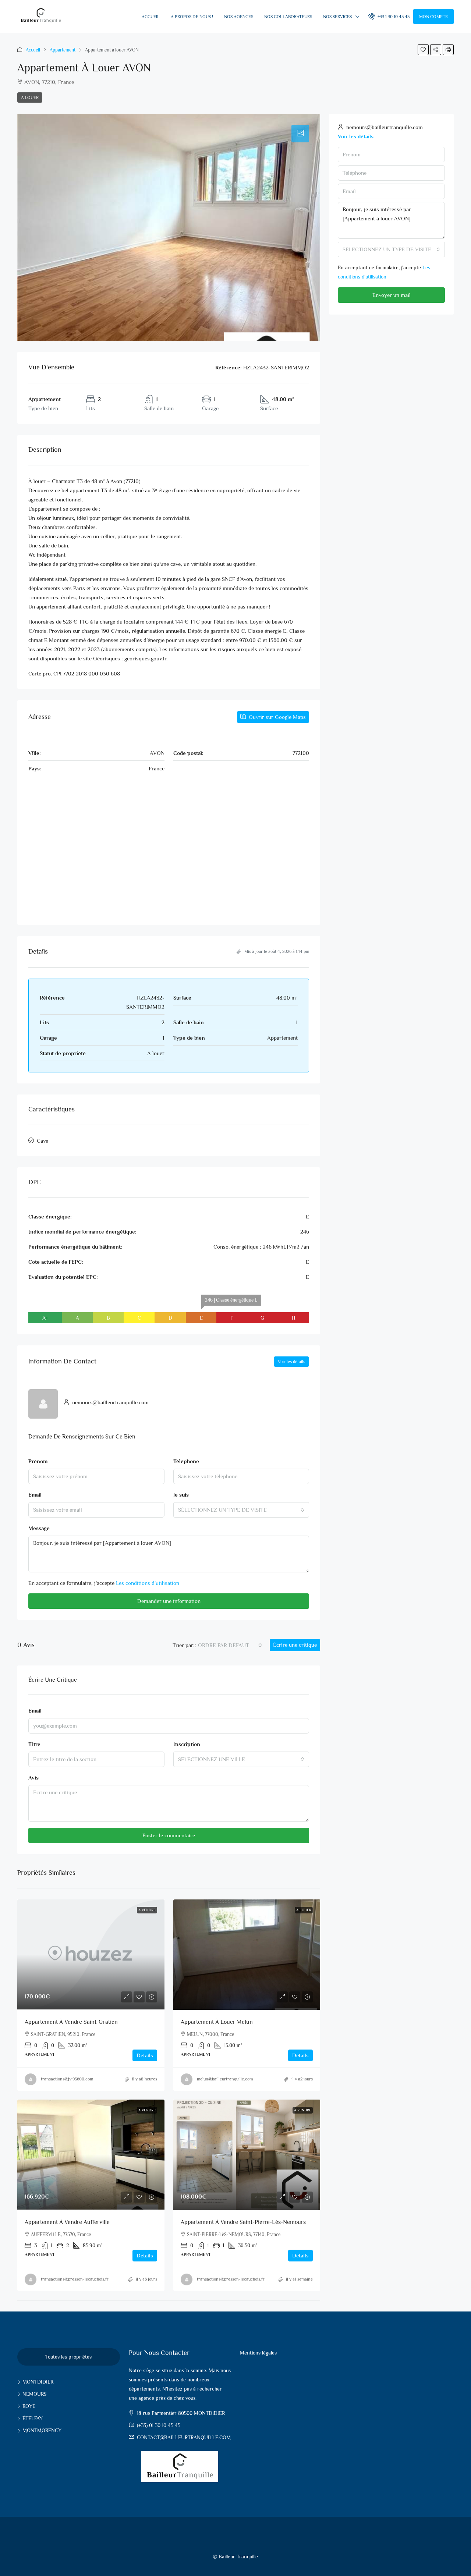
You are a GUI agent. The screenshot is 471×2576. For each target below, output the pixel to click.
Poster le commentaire (169, 1835)
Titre (34, 1744)
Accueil (151, 17)
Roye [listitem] (29, 2406)
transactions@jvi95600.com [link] (67, 2079)
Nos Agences (239, 17)
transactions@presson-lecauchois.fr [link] (75, 2279)
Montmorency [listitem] (42, 2430)
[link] (91, 1955)
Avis (33, 1777)
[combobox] (241, 1510)
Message (39, 1528)
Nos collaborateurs (288, 17)
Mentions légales (258, 2353)
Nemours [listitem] (34, 2394)
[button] (423, 50)
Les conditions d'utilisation (148, 1583)
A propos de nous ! (192, 17)
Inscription (187, 1744)
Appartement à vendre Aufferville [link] (67, 2222)
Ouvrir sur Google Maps (277, 717)
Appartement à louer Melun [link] (217, 2022)
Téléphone (186, 1461)
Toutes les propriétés (68, 2357)
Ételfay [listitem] (33, 2418)
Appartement (63, 50)
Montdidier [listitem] (38, 2382)
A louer (30, 97)
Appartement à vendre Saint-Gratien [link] (71, 2022)
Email (35, 1495)
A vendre (303, 2110)
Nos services (337, 17)
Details (145, 2055)
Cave (43, 1141)
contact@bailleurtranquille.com (184, 2437)
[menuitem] (389, 17)
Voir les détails (291, 1362)
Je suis (181, 1495)
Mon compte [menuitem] (433, 17)
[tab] (300, 134)
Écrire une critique (295, 1645)
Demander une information (169, 1601)
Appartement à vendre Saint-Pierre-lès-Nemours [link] (243, 2222)
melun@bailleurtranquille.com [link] (225, 2079)
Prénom (38, 1461)
